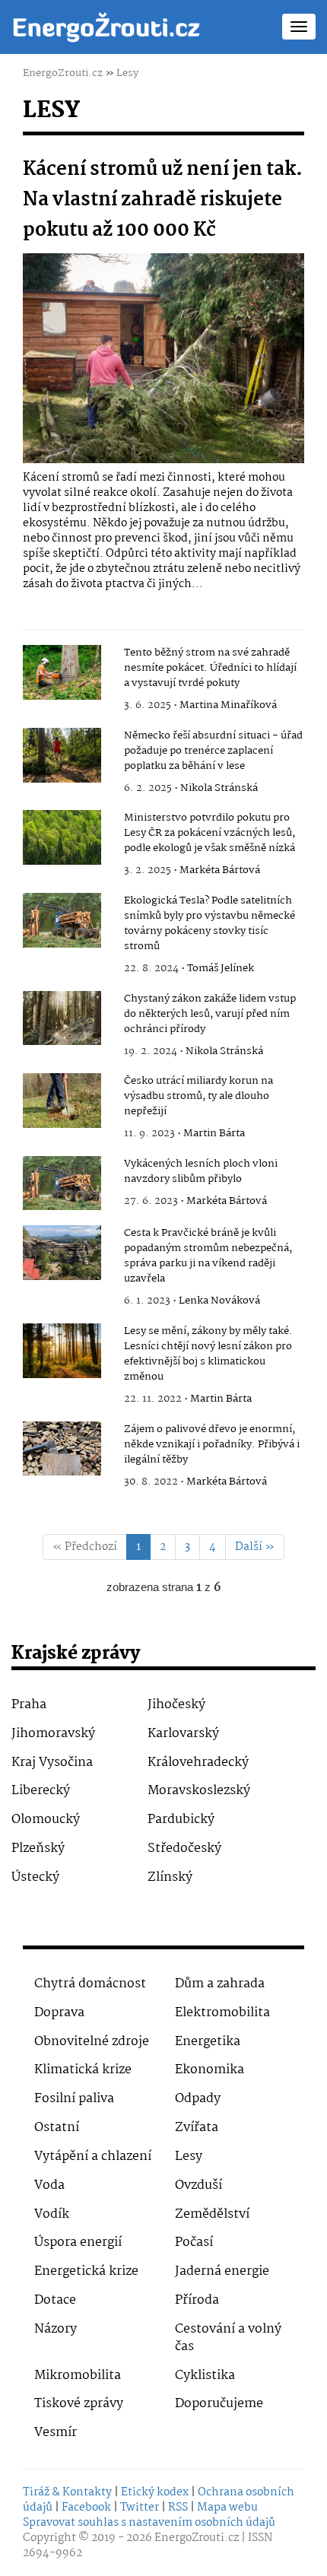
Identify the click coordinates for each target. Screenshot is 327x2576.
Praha (29, 1705)
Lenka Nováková (219, 1301)
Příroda (197, 2300)
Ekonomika (210, 2070)
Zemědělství (212, 2214)
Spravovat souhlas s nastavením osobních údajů (149, 2523)
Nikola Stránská (219, 788)
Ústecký (35, 1877)
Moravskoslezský (199, 1791)
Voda (49, 2185)
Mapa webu (227, 2508)
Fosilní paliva (74, 2099)
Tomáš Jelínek (221, 968)
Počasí (194, 2242)
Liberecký (41, 1791)
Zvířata (197, 2128)
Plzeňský (38, 1849)
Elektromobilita (222, 2013)
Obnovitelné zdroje (92, 2042)
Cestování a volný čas (228, 2338)
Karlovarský (183, 1734)
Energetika (208, 2042)
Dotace (55, 2300)
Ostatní (57, 2128)
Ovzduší (198, 2185)
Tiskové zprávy (79, 2404)
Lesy (127, 73)
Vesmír (56, 2433)
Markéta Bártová (220, 870)
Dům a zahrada (220, 1984)
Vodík (52, 2214)
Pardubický (181, 1820)
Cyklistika (205, 2376)
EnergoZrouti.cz (63, 73)
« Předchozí (85, 1547)
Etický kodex (155, 2492)
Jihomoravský (53, 1734)
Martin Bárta (214, 1133)
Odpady (198, 2099)
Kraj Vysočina (52, 1763)
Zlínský (170, 1877)
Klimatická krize (83, 2070)
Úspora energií (78, 2242)
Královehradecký (198, 1763)
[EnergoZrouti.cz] (106, 27)
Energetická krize (86, 2271)
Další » (255, 1547)
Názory (56, 2329)
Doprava (59, 2013)
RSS (178, 2508)
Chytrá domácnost (90, 1984)
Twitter (140, 2508)
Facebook (86, 2508)
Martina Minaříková (228, 705)
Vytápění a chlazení (93, 2157)
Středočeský (184, 1849)
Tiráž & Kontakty (67, 2492)
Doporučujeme (219, 2404)
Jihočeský (176, 1705)
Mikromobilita (78, 2376)
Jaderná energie (222, 2271)
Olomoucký (46, 1820)
